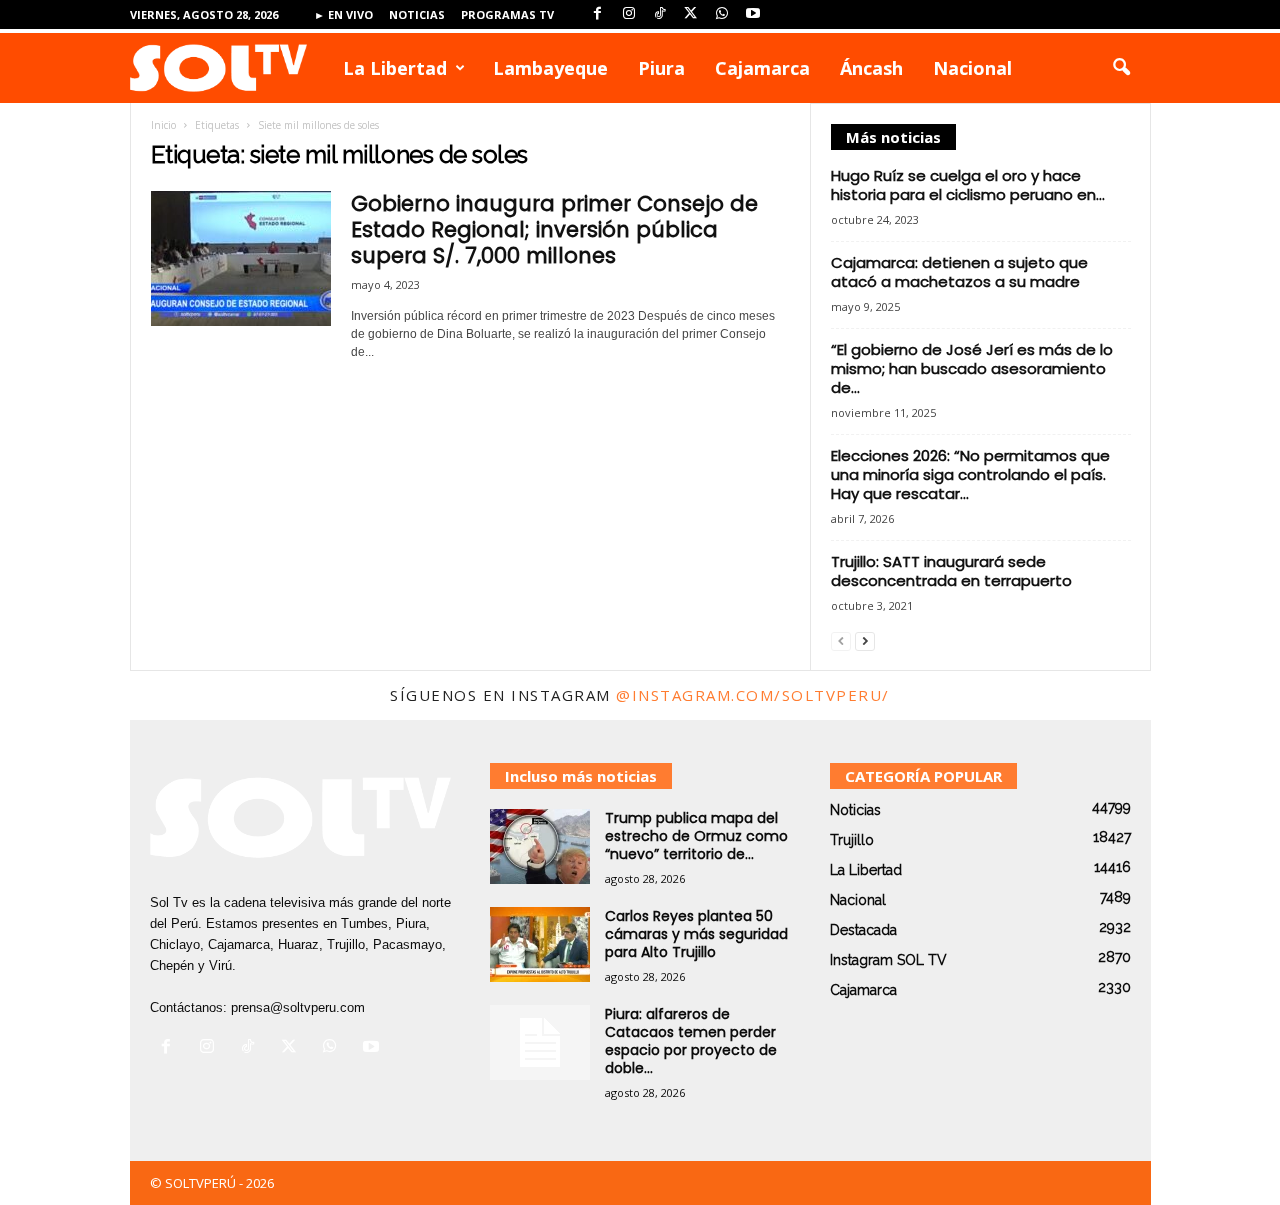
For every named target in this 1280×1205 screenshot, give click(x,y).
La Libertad (395, 68)
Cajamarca (762, 68)
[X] (691, 14)
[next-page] (865, 640)
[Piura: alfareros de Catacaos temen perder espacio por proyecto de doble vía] (540, 1042)
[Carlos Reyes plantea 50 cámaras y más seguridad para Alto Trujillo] (540, 944)
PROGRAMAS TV (507, 14)
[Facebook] (598, 14)
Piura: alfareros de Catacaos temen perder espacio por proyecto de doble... (691, 1041)
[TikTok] (660, 14)
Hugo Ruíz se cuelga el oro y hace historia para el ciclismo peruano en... (968, 185)
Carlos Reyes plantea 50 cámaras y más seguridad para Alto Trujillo (696, 934)
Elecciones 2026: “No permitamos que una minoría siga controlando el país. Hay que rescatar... (970, 474)
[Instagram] (629, 14)
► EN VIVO (343, 14)
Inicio (163, 125)
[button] (1121, 68)
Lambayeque (550, 68)
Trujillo (852, 840)
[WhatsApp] (722, 14)
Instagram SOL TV (888, 960)
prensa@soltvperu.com (298, 1007)
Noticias (417, 14)
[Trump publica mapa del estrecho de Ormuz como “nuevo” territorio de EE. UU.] (540, 846)
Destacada (863, 930)
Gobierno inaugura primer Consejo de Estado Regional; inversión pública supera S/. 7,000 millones (554, 229)
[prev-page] (841, 640)
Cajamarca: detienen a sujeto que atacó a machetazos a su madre (959, 272)
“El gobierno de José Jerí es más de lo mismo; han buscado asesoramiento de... (972, 368)
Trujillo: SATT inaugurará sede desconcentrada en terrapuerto (951, 571)
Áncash (871, 68)
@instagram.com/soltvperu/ (753, 695)
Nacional (972, 68)
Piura (661, 68)
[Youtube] (753, 14)
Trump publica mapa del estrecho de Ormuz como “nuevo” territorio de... (696, 836)
